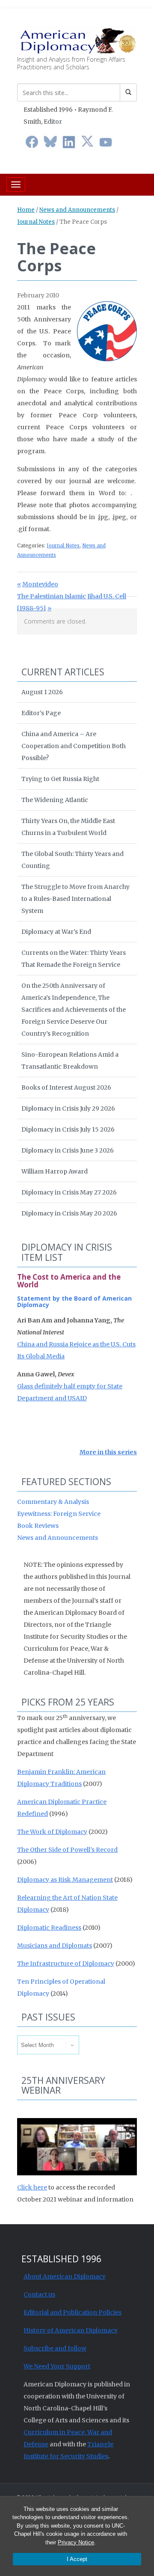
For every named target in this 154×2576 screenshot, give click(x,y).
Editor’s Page (41, 713)
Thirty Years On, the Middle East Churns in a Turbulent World (68, 827)
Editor (53, 122)
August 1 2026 (42, 692)
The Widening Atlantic (55, 800)
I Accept (77, 2559)
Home (26, 210)
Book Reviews (38, 1526)
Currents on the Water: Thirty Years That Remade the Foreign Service (74, 959)
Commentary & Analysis (53, 1502)
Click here (32, 2187)
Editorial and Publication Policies (73, 2312)
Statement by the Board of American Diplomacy (74, 1301)
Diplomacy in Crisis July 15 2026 (68, 1129)
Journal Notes (36, 222)
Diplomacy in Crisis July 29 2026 (68, 1108)
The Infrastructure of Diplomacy (66, 1964)
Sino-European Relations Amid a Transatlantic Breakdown (70, 1061)
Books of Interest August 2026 (66, 1087)
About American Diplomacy (65, 2276)
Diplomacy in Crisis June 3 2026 (68, 1150)
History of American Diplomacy (71, 2330)
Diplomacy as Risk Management (65, 1880)
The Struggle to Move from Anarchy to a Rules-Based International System (76, 899)
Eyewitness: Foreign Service (59, 1514)
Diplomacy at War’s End (56, 932)
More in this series (108, 1452)
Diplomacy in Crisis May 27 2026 (69, 1192)
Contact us (39, 2294)
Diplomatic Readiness (49, 1928)
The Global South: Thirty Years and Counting (73, 860)
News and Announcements (77, 210)
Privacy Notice (76, 2542)
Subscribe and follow (55, 2348)
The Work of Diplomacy (52, 1832)
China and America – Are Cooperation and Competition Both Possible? (74, 746)
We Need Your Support (57, 2366)
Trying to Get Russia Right (60, 779)
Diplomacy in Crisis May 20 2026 (69, 1213)
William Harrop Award (55, 1171)
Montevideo (40, 584)
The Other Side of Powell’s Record (67, 1850)
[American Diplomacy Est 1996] (77, 40)
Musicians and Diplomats (55, 1946)
